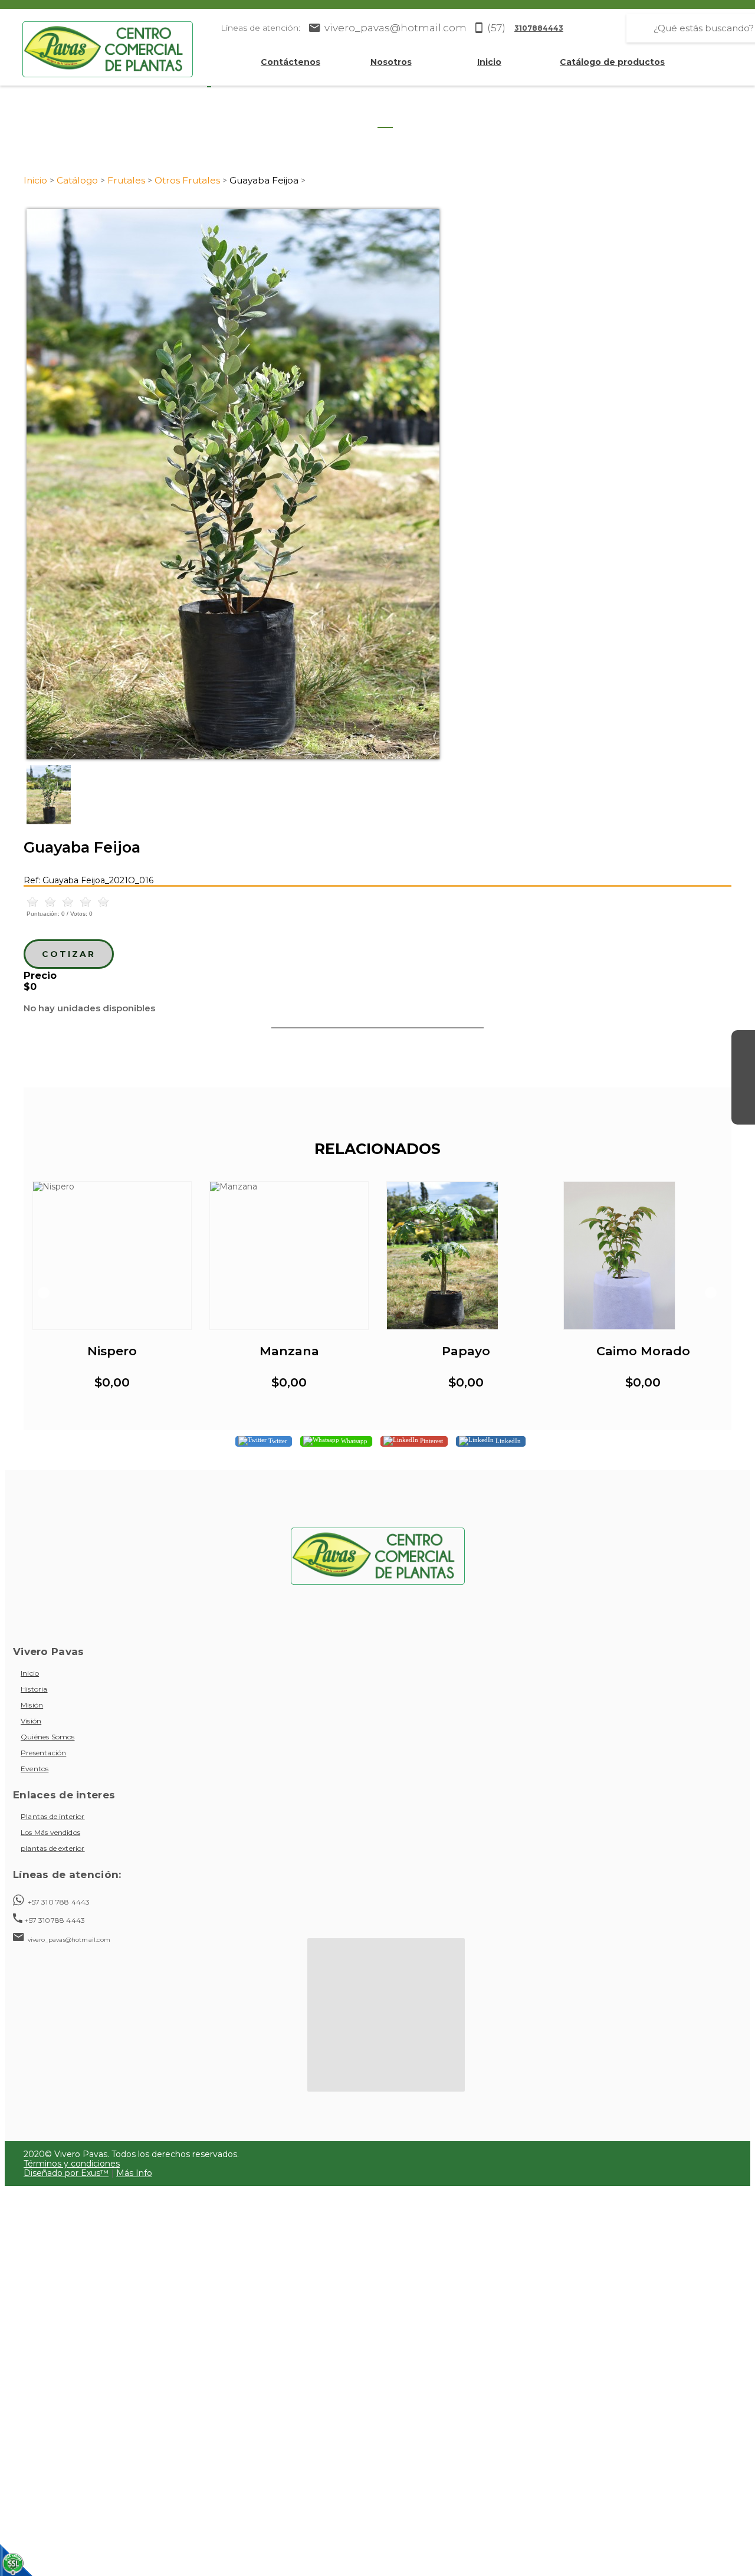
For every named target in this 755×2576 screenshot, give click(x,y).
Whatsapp (353, 1441)
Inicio (489, 62)
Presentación (43, 1753)
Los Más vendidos (50, 1832)
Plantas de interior (53, 1816)
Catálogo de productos (612, 62)
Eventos (35, 1769)
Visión (31, 1721)
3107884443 (539, 28)
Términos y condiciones (72, 2164)
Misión (32, 1705)
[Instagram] (743, 1066)
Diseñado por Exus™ (66, 2173)
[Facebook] (743, 1042)
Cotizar (69, 954)
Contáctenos (290, 62)
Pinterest (431, 1441)
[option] (377, 484)
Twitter (277, 1441)
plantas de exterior (53, 1848)
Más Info (134, 2173)
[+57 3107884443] (743, 1113)
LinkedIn (507, 1441)
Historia (34, 1689)
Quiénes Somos (47, 1737)
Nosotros (391, 62)
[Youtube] (743, 1089)
